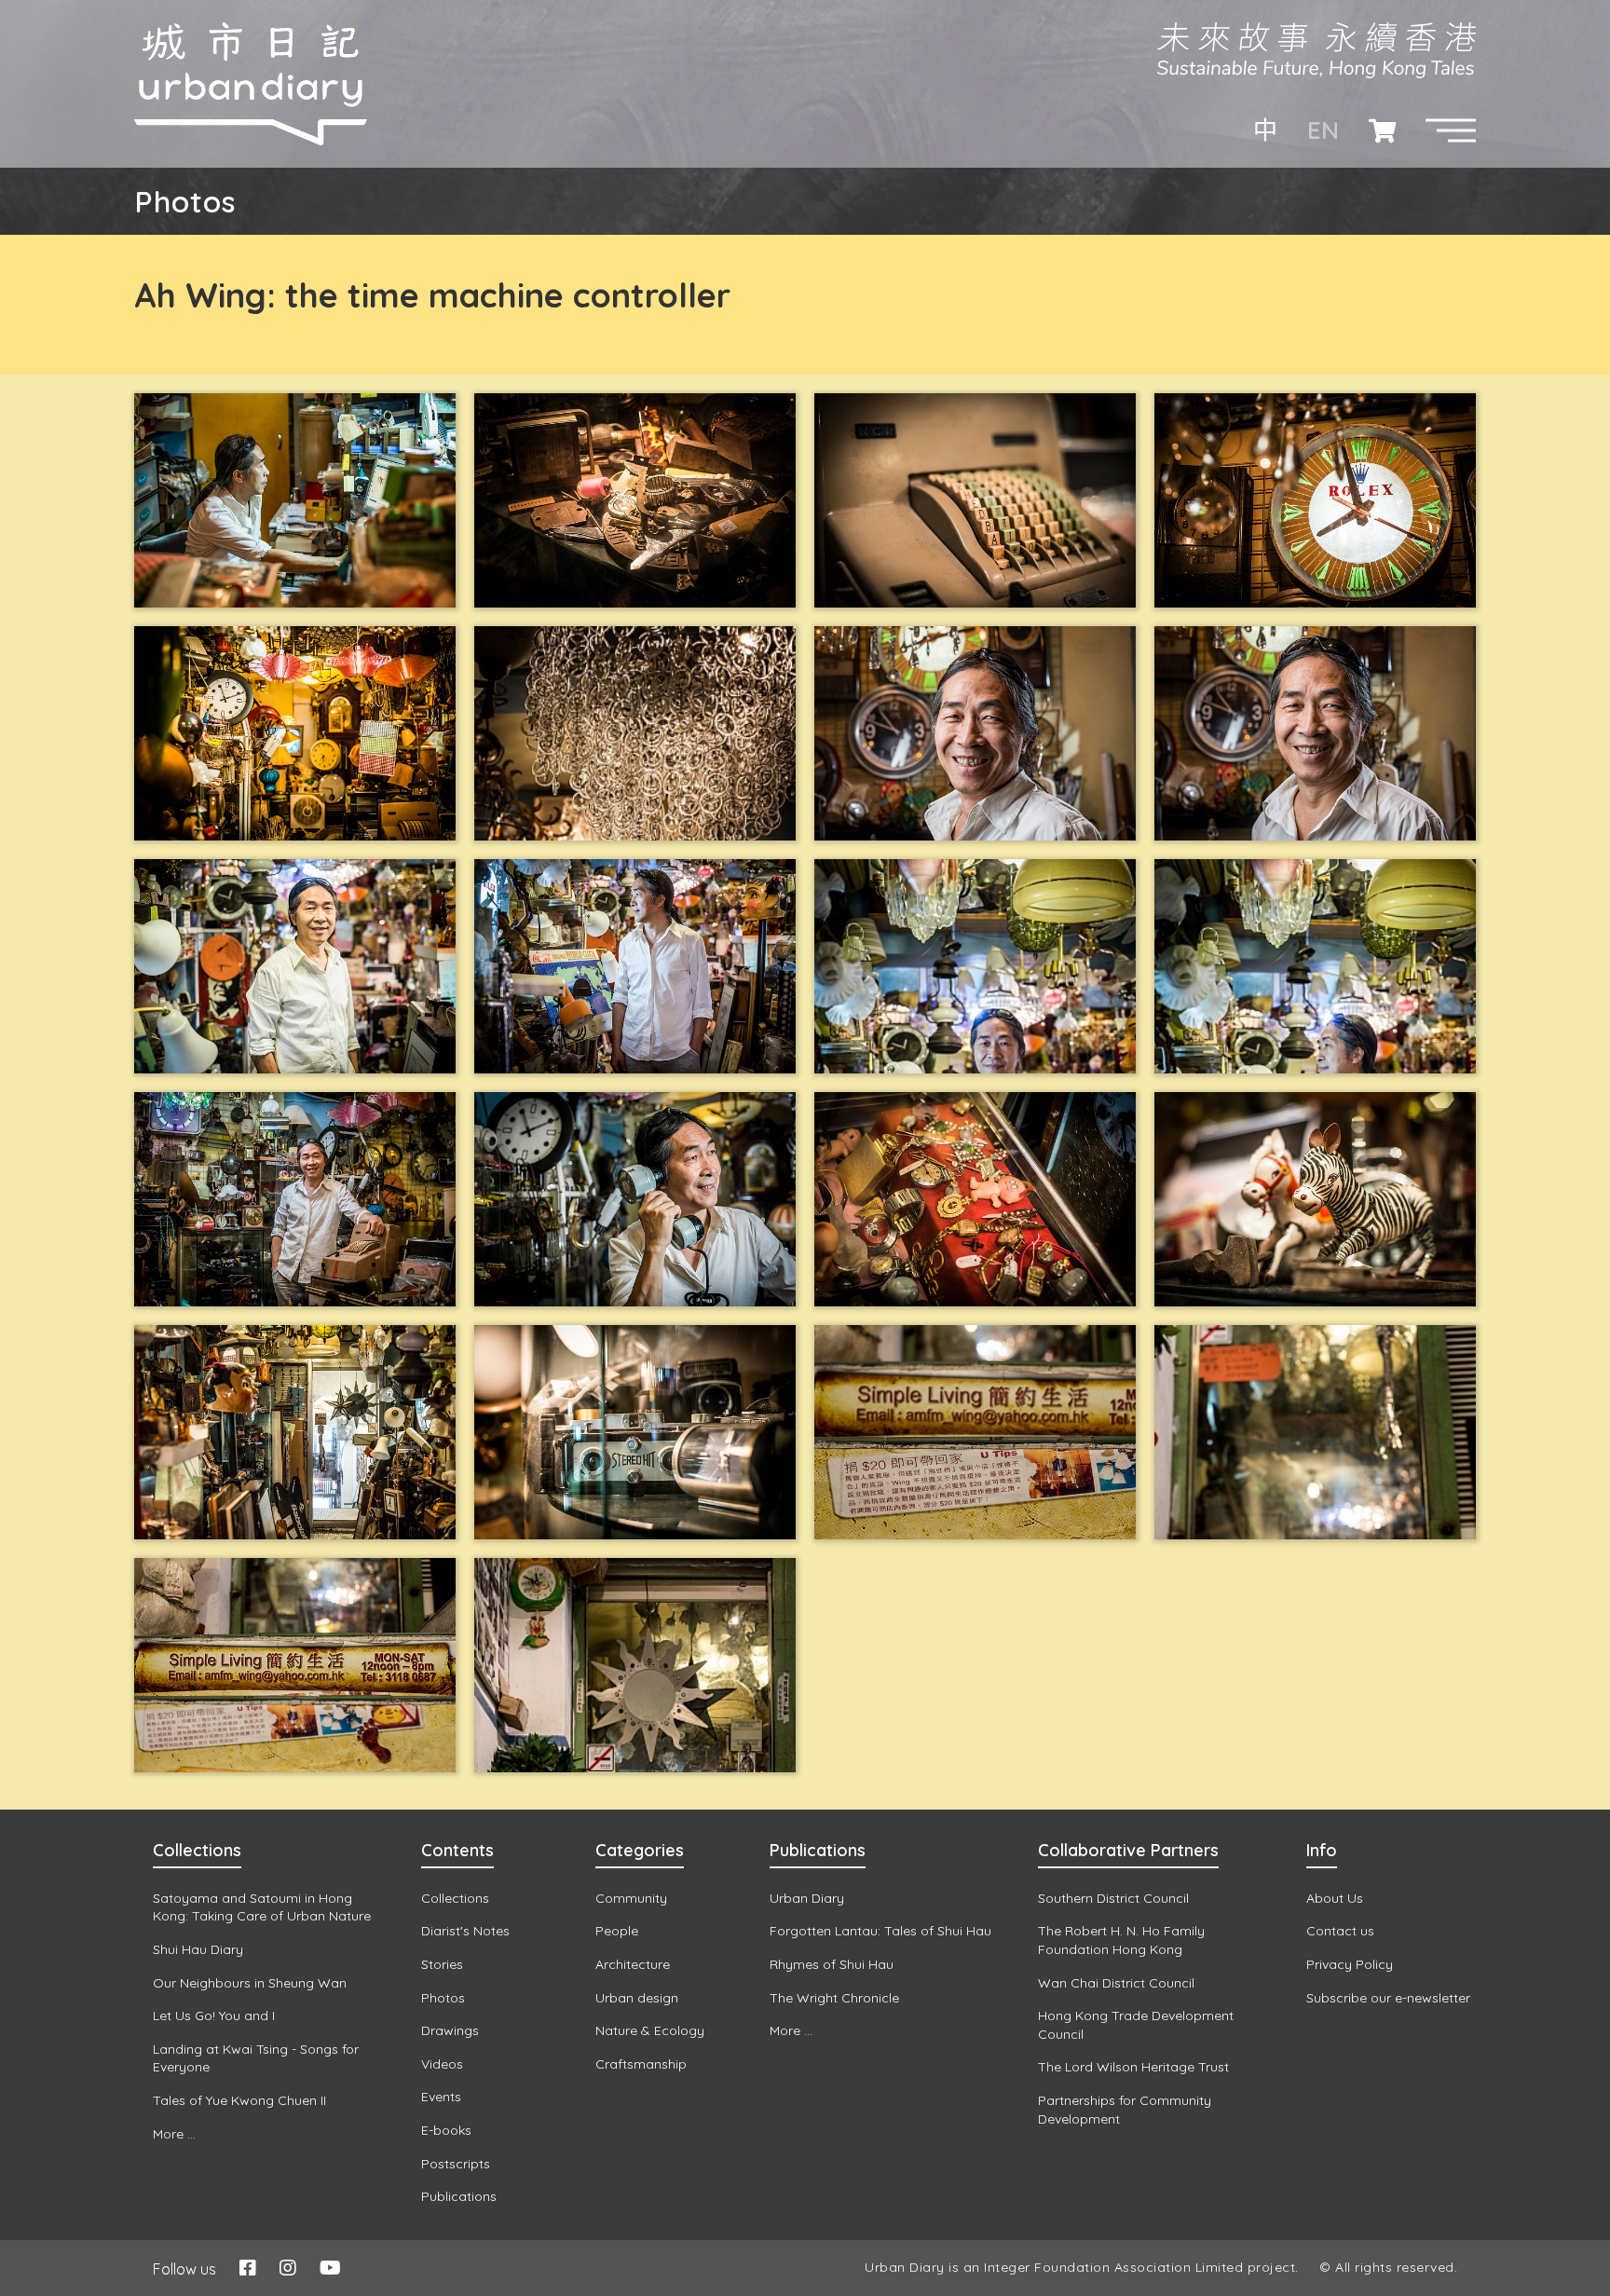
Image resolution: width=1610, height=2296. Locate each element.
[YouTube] (330, 2268)
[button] (1451, 130)
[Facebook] (248, 2268)
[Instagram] (288, 2268)
